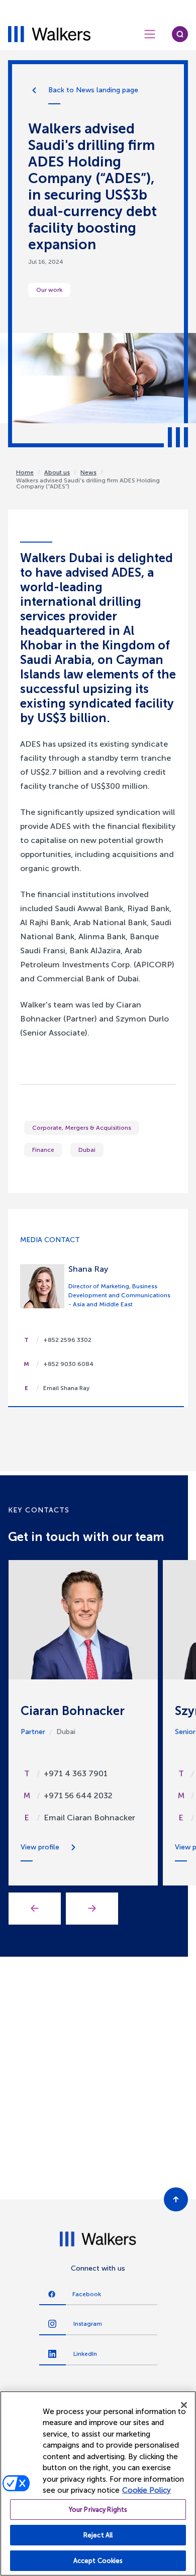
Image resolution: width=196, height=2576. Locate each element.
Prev (35, 1909)
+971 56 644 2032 (78, 1795)
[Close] (184, 2405)
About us (57, 472)
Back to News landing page (93, 90)
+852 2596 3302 (67, 1340)
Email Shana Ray (66, 1388)
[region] (98, 2483)
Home (25, 472)
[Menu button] (150, 34)
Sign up (98, 2172)
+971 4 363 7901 (76, 1773)
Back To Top (176, 2199)
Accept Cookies (98, 2561)
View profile (40, 1847)
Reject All (98, 2535)
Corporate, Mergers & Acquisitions (82, 1128)
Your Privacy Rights (98, 2510)
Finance (43, 1150)
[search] (180, 34)
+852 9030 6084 (68, 1364)
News (88, 472)
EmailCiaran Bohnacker (89, 1818)
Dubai (87, 1150)
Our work (49, 290)
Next (92, 1909)
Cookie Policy (146, 2490)
